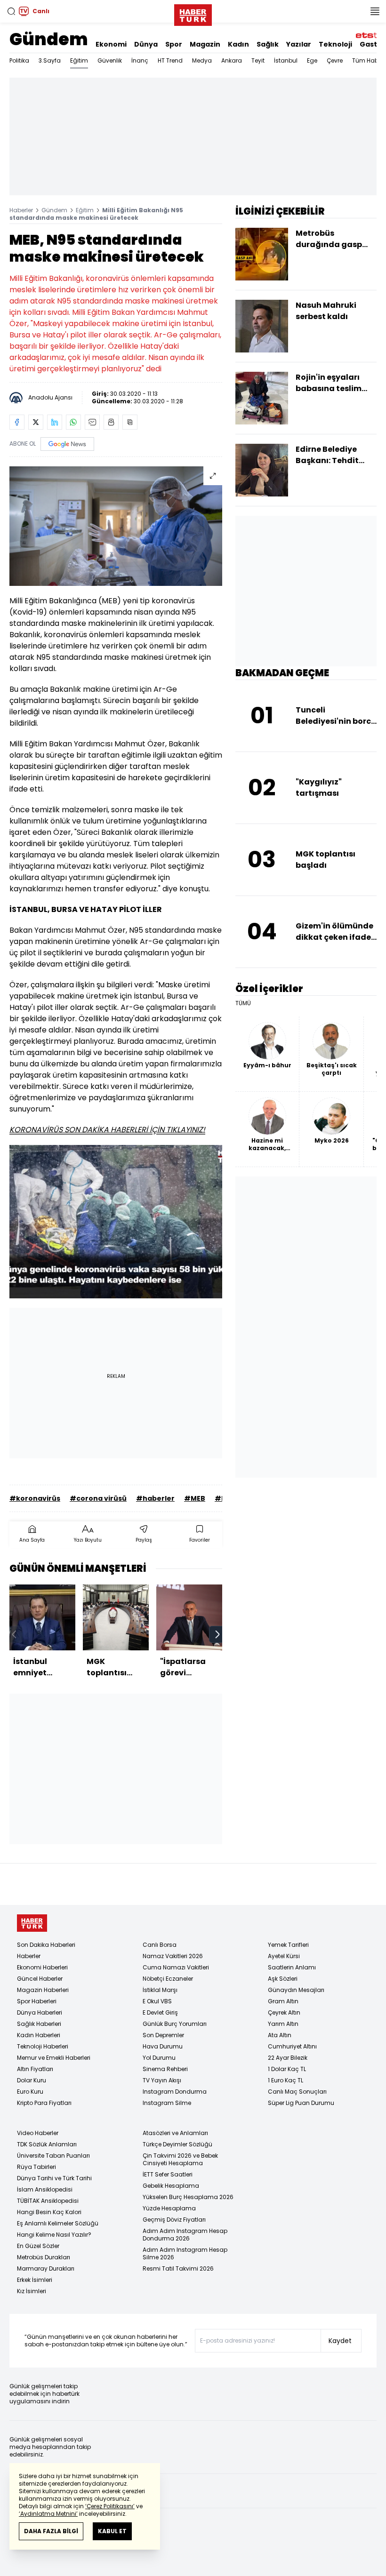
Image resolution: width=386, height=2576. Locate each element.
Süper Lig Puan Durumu (301, 2103)
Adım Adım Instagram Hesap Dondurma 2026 (185, 2235)
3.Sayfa (50, 60)
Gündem (49, 39)
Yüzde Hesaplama (169, 2208)
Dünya (146, 44)
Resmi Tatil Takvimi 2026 (178, 2268)
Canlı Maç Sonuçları (297, 2092)
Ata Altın (280, 2035)
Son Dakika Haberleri (46, 1945)
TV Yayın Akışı (162, 2080)
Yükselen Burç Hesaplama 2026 (188, 2197)
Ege (312, 60)
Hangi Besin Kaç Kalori (49, 2212)
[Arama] (11, 11)
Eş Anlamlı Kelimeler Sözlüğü (58, 2223)
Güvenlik (110, 60)
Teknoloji (335, 44)
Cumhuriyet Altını (292, 2046)
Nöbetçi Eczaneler (168, 1979)
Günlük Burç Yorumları (175, 2024)
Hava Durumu (163, 2046)
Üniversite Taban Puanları (53, 2156)
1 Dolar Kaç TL (287, 2069)
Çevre (335, 60)
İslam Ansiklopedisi (45, 2189)
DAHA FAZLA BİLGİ (51, 2531)
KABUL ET (112, 2531)
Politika (19, 60)
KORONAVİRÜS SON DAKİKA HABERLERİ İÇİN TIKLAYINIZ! (107, 1130)
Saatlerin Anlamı (292, 1967)
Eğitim (79, 60)
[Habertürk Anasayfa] (193, 13)
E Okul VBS (157, 2001)
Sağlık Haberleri (39, 2024)
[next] (217, 1634)
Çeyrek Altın (284, 2012)
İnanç (140, 60)
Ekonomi (111, 44)
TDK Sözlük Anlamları (47, 2144)
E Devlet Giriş (160, 2012)
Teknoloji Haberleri (43, 2046)
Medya (202, 60)
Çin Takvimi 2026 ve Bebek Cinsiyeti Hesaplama (180, 2159)
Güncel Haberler (40, 1979)
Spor (174, 44)
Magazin (205, 44)
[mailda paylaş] (92, 422)
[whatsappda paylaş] (73, 422)
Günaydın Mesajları (296, 1990)
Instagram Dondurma (175, 2092)
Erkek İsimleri (35, 2280)
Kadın (238, 44)
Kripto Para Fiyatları (44, 2103)
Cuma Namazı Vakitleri (176, 1967)
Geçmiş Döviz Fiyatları (174, 2220)
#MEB (195, 1498)
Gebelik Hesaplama (171, 2186)
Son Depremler (163, 2035)
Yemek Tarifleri (288, 1945)
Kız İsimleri (32, 2291)
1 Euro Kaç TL (285, 2080)
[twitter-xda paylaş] (36, 422)
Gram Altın (283, 2001)
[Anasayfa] (32, 1923)
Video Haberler (38, 2133)
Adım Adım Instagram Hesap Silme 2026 (185, 2253)
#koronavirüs (35, 1498)
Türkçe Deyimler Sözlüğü (177, 2144)
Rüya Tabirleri (36, 2167)
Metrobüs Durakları (44, 2257)
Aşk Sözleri (283, 1979)
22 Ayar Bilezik (288, 2058)
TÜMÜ (243, 1003)
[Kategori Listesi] (375, 11)
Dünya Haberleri (40, 2012)
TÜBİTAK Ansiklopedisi (48, 2201)
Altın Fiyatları (35, 2069)
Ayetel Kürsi (284, 1956)
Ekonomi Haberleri (42, 1967)
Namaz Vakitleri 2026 (173, 1956)
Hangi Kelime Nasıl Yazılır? (54, 2235)
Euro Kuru (30, 2092)
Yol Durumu (159, 2058)
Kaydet (340, 2341)
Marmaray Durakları (46, 2268)
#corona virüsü (98, 1498)
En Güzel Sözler (38, 2246)
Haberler (21, 210)
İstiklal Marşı (160, 1990)
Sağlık (268, 44)
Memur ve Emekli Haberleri (54, 2058)
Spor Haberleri (37, 2001)
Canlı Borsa (160, 1945)
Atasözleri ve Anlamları (175, 2133)
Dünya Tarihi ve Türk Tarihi (54, 2178)
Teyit (258, 60)
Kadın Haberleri (39, 2035)
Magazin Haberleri (43, 1990)
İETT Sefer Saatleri (168, 2174)
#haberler (155, 1498)
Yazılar (299, 44)
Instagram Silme (167, 2103)
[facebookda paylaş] (17, 422)
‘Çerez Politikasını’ (110, 2506)
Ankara (232, 60)
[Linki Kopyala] (130, 422)
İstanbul (286, 60)
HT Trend (170, 60)
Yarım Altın (283, 2024)
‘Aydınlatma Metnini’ (48, 2514)
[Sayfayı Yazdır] (111, 422)
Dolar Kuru (32, 2080)
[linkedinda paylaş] (55, 422)
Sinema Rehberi (165, 2069)
